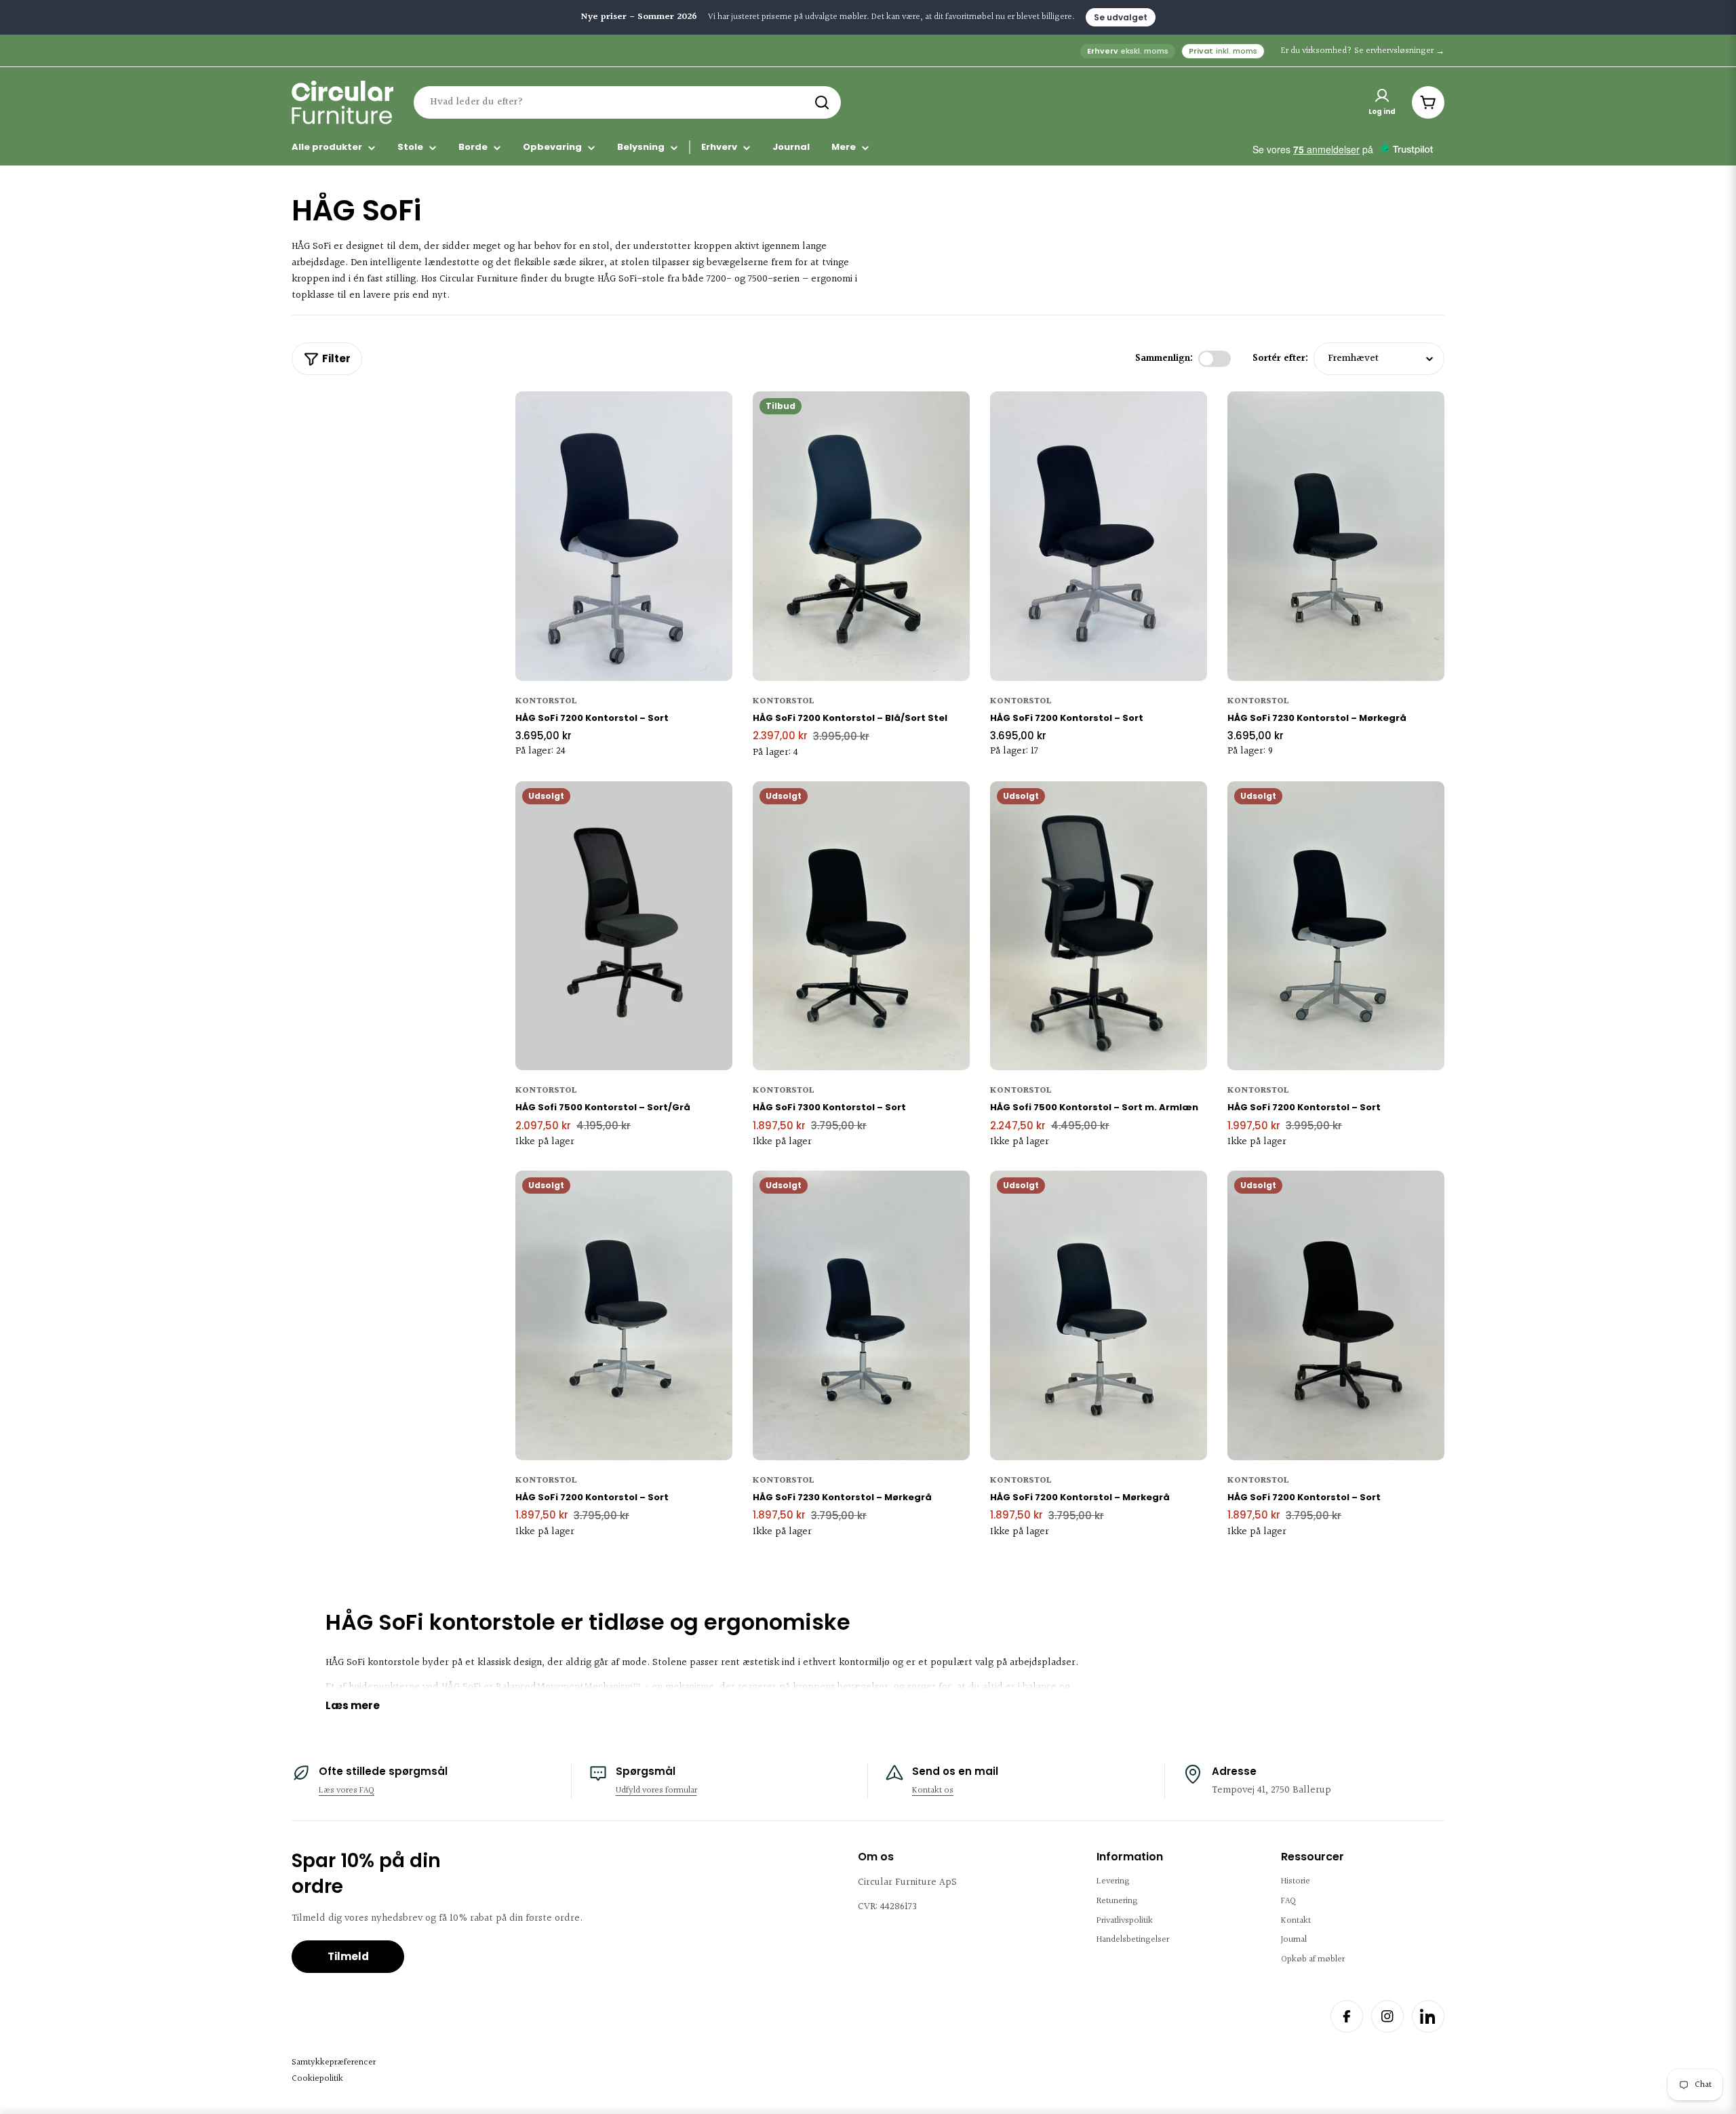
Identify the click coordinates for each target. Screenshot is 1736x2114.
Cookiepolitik (317, 2079)
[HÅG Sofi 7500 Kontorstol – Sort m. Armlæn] (1099, 926)
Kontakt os (933, 1790)
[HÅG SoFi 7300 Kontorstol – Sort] (861, 926)
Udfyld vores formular (656, 1790)
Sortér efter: (1280, 358)
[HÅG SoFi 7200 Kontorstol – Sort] (624, 536)
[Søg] (822, 102)
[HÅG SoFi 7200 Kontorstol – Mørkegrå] (1099, 1315)
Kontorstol (546, 701)
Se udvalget (1121, 17)
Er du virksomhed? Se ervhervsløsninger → (1363, 51)
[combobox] (627, 102)
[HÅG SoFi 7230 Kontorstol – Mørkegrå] (1336, 536)
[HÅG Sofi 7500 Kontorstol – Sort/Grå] (624, 926)
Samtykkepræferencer (334, 2062)
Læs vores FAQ (347, 1790)
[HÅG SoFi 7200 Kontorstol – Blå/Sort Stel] (861, 536)
